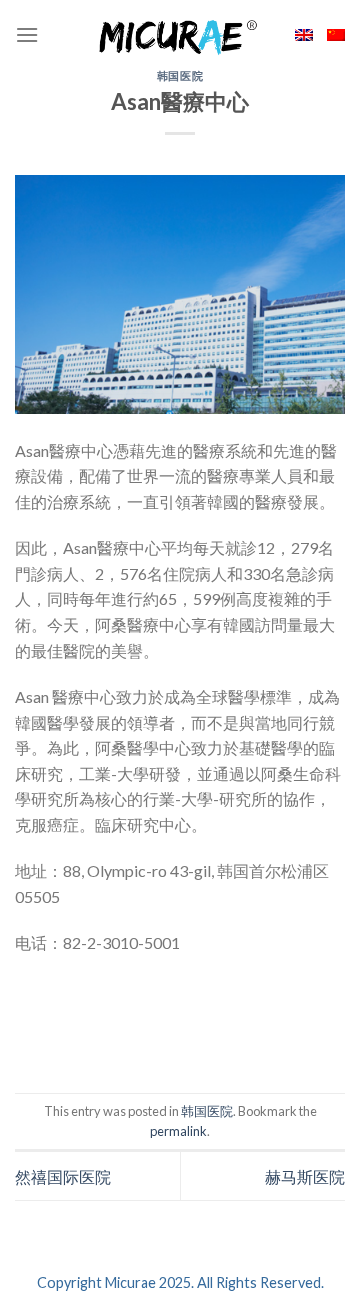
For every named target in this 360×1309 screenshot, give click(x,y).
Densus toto (59, 1035)
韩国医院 (180, 75)
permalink (178, 1131)
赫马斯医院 (305, 1176)
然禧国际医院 (63, 1176)
